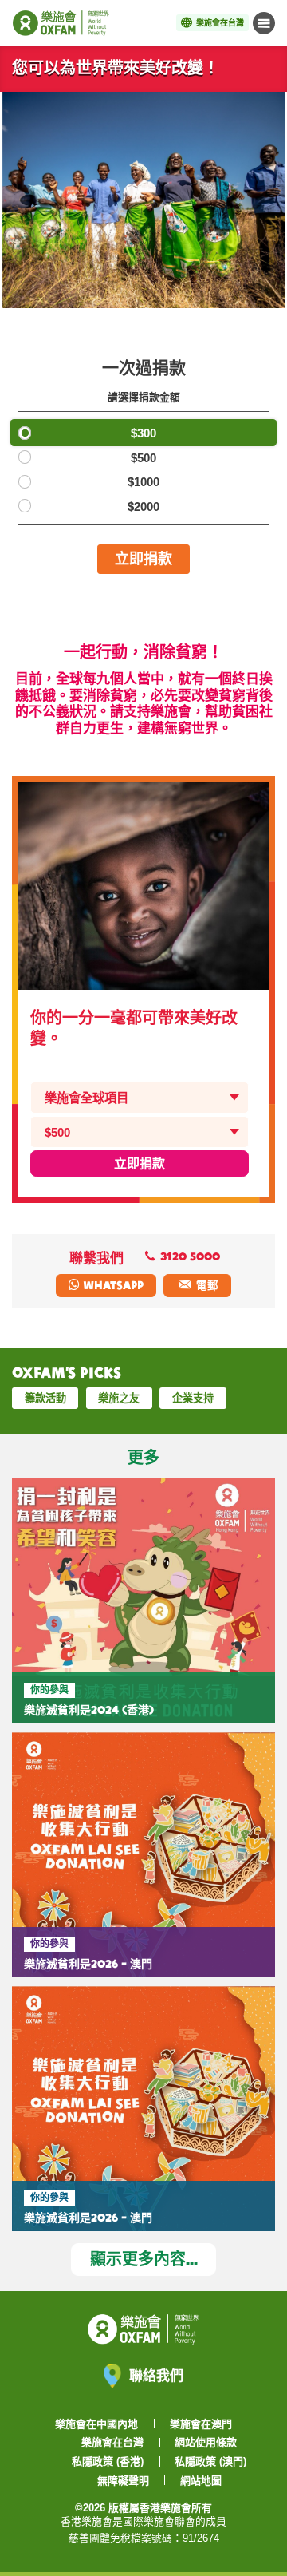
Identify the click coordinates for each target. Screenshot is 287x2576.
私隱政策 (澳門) (210, 2461)
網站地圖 (201, 2481)
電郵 (207, 1285)
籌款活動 (45, 1398)
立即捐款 (143, 558)
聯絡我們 (156, 2375)
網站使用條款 (206, 2442)
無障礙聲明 (123, 2481)
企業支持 (193, 1398)
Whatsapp (112, 1285)
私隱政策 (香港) (108, 2461)
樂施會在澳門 (201, 2424)
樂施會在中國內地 (96, 2424)
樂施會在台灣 (112, 2442)
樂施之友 (119, 1398)
